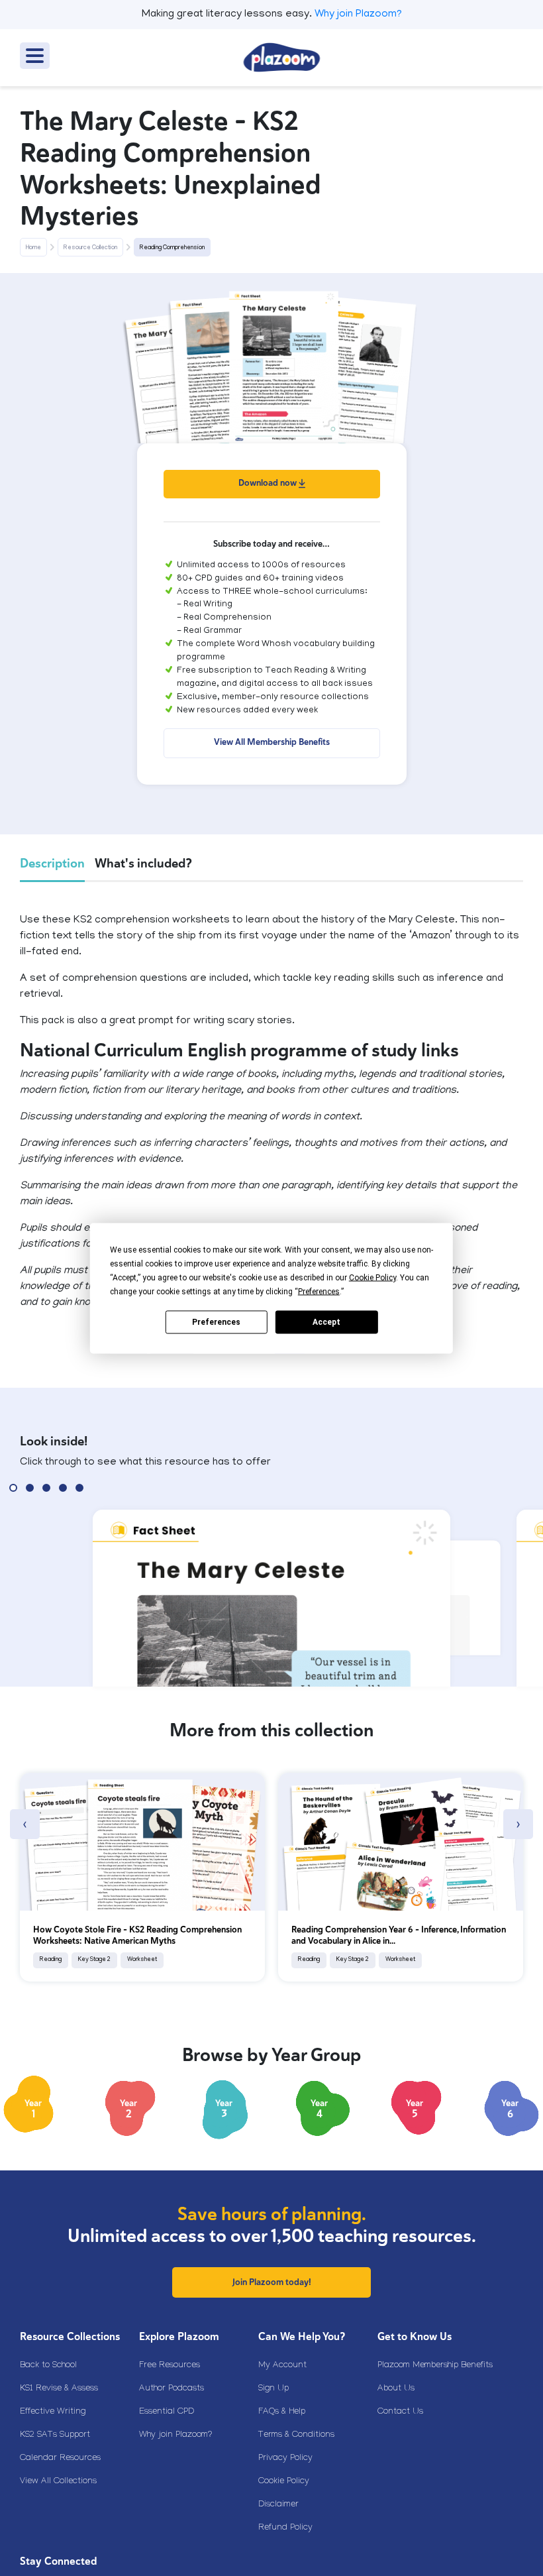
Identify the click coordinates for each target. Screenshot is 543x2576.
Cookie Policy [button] (372, 1277)
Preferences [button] (319, 1291)
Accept (326, 1322)
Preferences (216, 1322)
